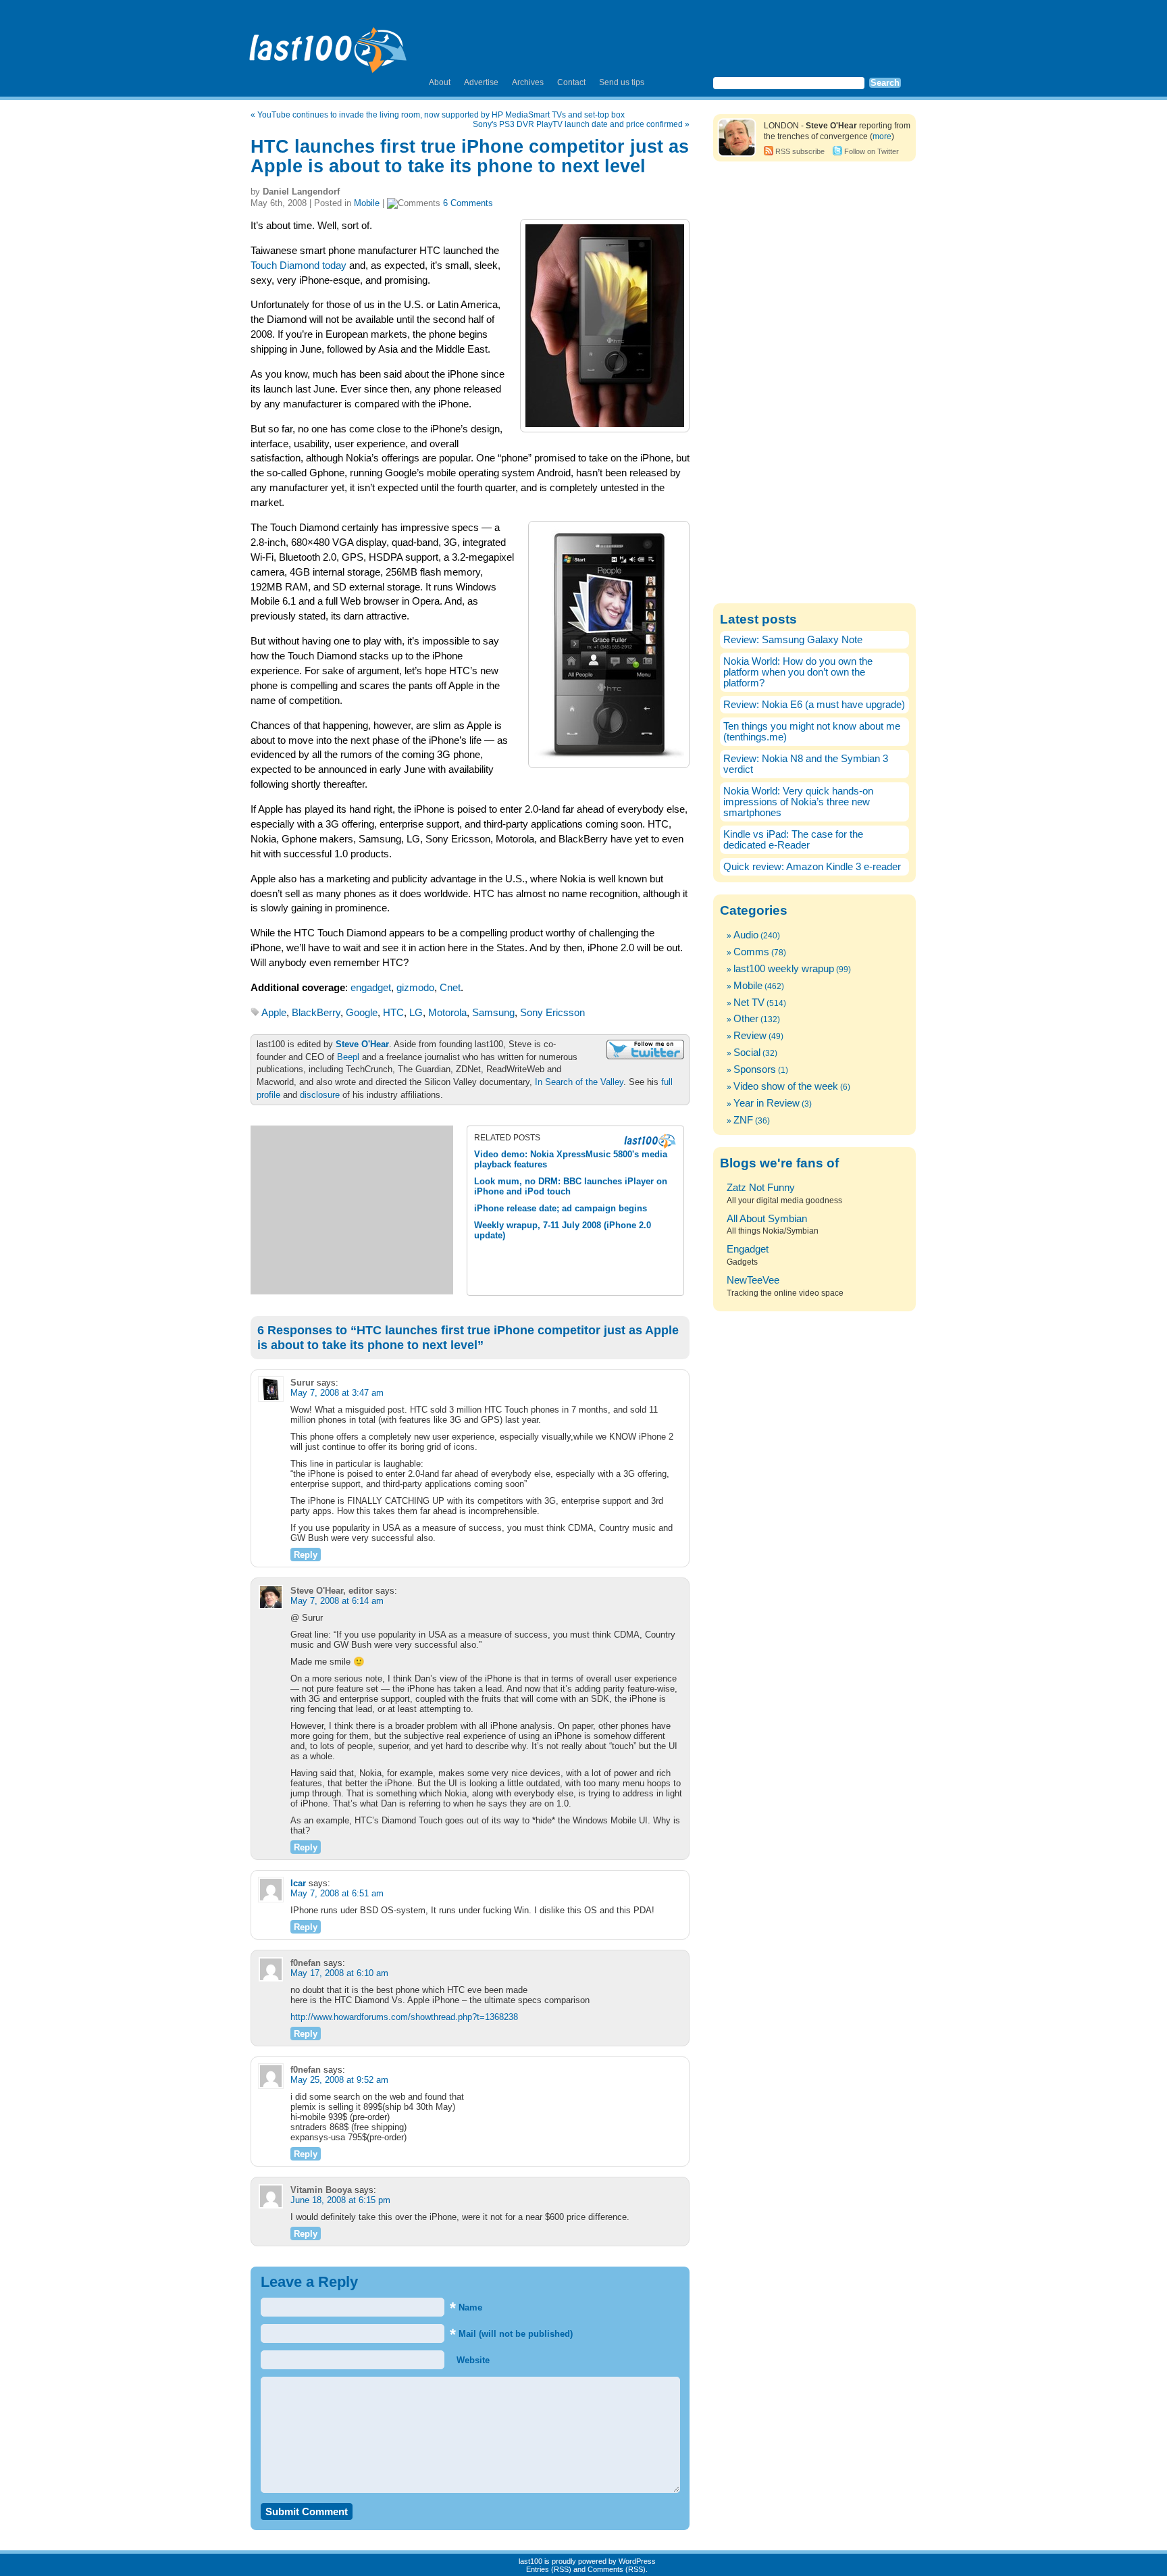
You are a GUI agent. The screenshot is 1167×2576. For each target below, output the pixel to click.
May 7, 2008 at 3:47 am (337, 1393)
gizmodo (415, 988)
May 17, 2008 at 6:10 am (339, 1973)
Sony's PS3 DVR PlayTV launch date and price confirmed (578, 124)
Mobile (367, 203)
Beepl (348, 1057)
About (440, 82)
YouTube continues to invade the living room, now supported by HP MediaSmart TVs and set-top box (441, 115)
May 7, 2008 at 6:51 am (337, 1893)
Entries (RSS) (549, 2569)
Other (746, 1019)
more (882, 136)
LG (416, 1013)
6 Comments (468, 203)
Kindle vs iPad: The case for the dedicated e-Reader (793, 840)
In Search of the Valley (579, 1082)
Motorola (447, 1013)
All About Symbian (767, 1219)
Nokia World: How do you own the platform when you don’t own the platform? (798, 672)
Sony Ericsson (552, 1013)
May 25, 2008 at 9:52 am (339, 2080)
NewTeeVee (753, 1280)
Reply (306, 1555)
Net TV (749, 1003)
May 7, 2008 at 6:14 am (337, 1601)
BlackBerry (316, 1013)
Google (362, 1013)
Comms (751, 952)
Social (747, 1053)
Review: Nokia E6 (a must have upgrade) (814, 705)
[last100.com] (329, 45)
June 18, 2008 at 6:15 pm (340, 2200)
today (334, 266)
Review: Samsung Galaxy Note (793, 640)
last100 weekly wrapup (784, 969)
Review (750, 1036)
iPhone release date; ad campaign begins (561, 1208)
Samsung (493, 1013)
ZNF (743, 1120)
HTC (393, 1013)
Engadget (748, 1249)
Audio (746, 935)
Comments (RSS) (617, 2569)
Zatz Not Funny (761, 1188)
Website (472, 2360)
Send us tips (622, 82)
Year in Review (767, 1103)
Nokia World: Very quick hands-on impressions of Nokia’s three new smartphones (798, 802)
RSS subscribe (800, 151)
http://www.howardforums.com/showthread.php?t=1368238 (404, 2017)
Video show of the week (786, 1086)
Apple (274, 1013)
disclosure (320, 1095)
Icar (298, 1883)
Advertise (481, 82)
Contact (571, 82)
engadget (371, 988)
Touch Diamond (285, 266)
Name (466, 2307)
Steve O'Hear (362, 1044)
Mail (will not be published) (511, 2334)
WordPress (637, 2561)
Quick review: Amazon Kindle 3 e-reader (812, 867)
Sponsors (755, 1069)
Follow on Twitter (872, 151)
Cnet (450, 988)
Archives (528, 82)
